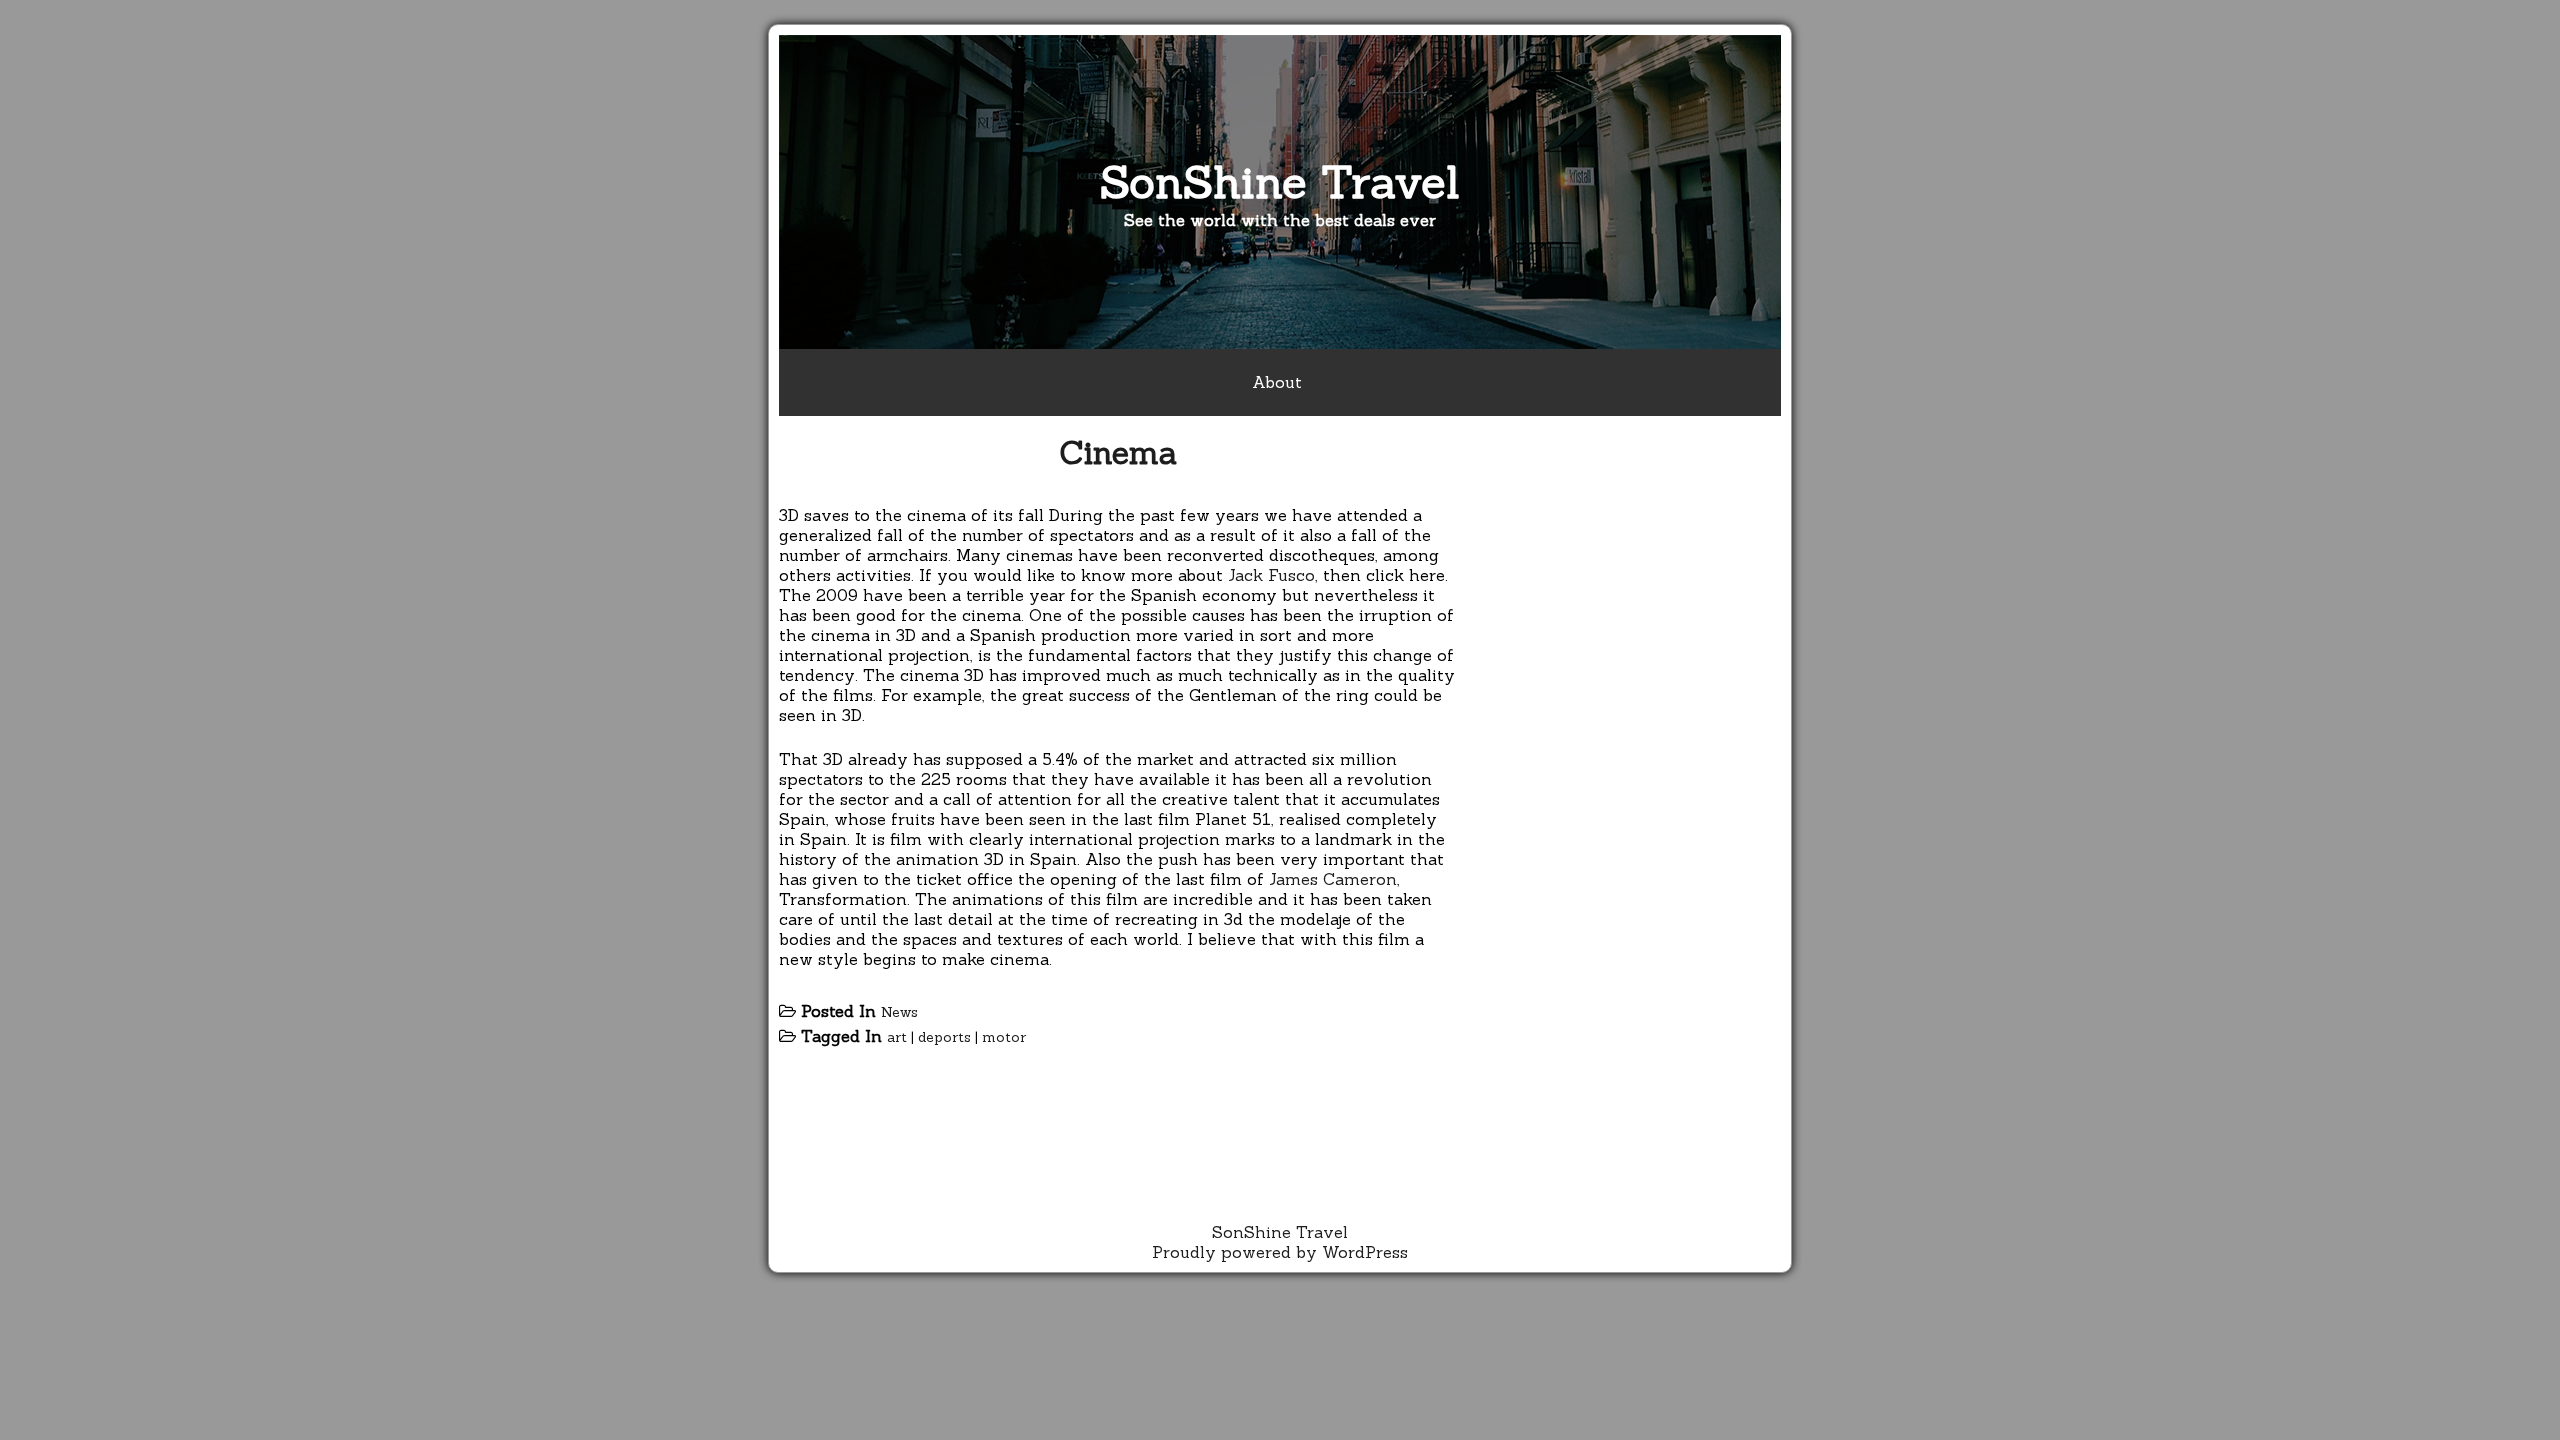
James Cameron (1333, 879)
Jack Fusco (1271, 575)
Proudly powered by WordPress (1280, 1252)
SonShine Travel (1280, 181)
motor (1004, 1037)
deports (944, 1037)
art (897, 1037)
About (1277, 382)
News (899, 1012)
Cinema (1118, 452)
